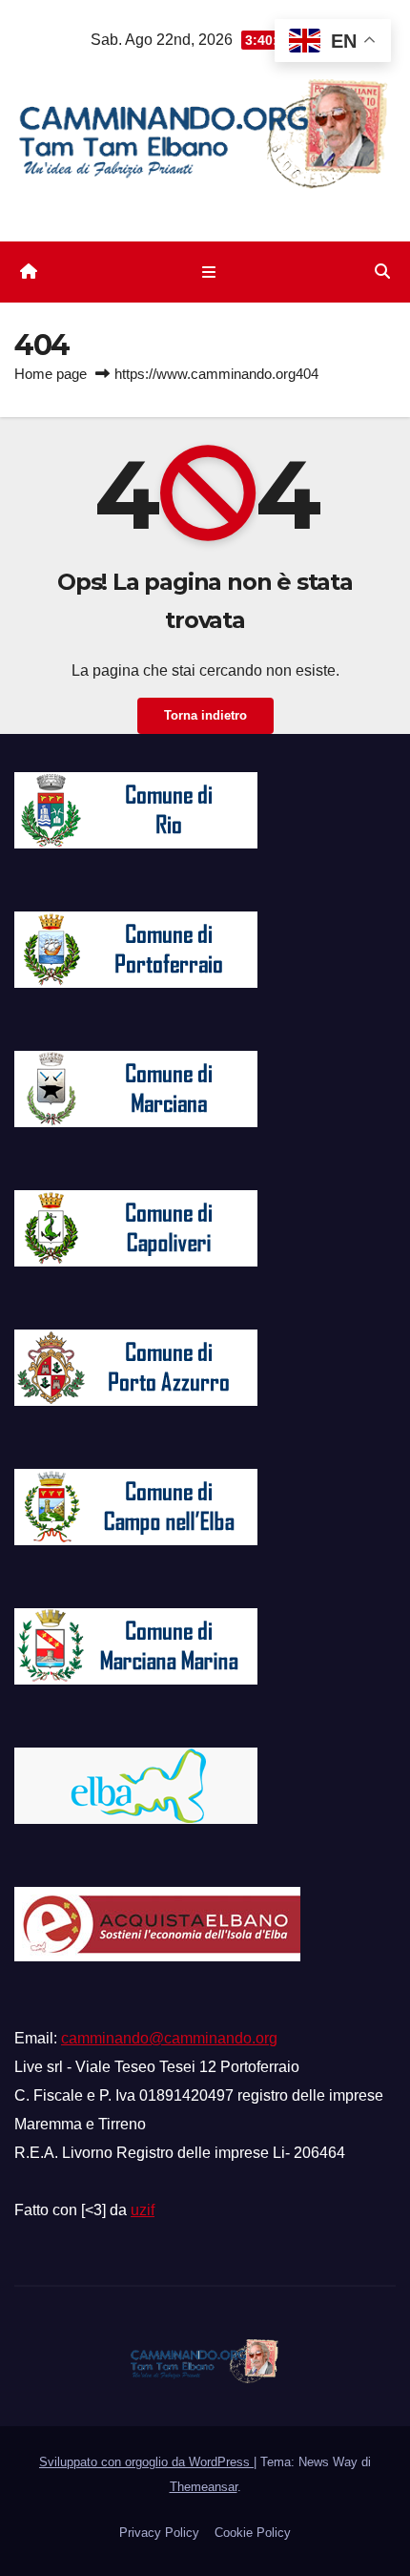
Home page (51, 374)
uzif (143, 2210)
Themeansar (204, 2487)
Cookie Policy (253, 2533)
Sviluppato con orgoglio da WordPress (146, 2462)
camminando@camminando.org (169, 2038)
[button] (382, 272)
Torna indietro (205, 715)
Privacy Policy (159, 2533)
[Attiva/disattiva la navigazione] (208, 272)
